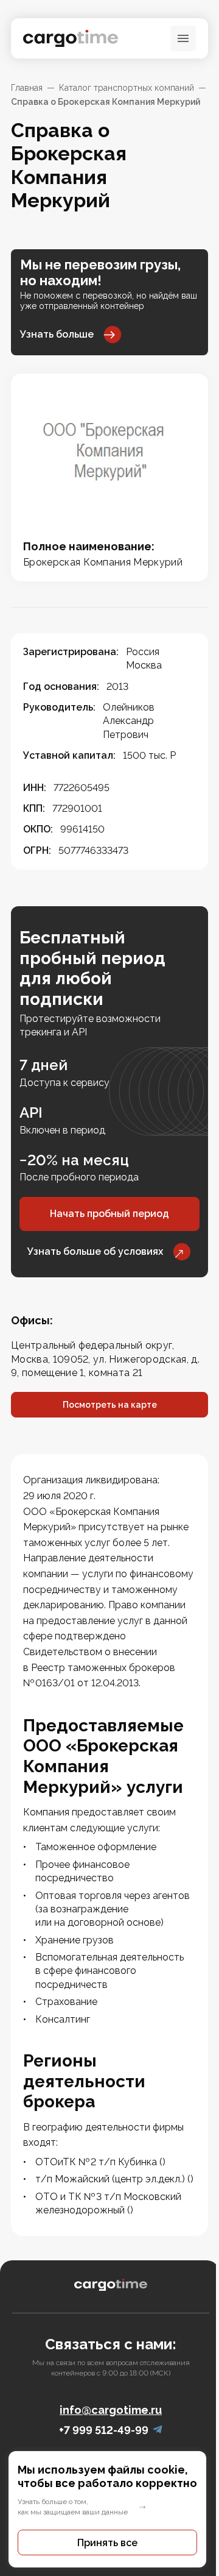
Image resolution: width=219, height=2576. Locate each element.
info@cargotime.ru (111, 2410)
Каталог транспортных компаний (127, 88)
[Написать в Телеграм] (158, 2430)
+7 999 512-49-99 (104, 2430)
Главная (27, 88)
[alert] (109, 2509)
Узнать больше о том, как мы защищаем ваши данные (73, 2507)
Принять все (107, 2543)
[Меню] (183, 38)
